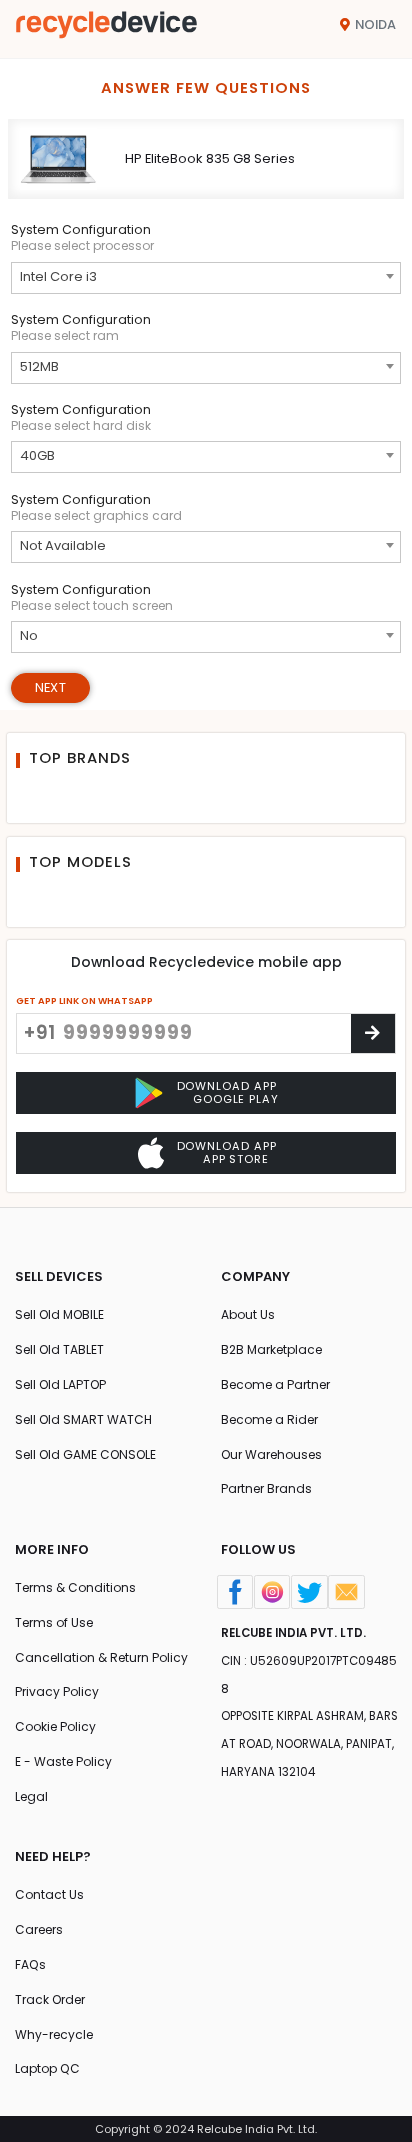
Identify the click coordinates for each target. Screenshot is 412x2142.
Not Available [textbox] (63, 545)
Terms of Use (54, 1622)
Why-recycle (54, 2034)
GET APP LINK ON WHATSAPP (84, 1000)
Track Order (50, 1999)
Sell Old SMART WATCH (83, 1419)
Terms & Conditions (75, 1587)
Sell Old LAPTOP (60, 1384)
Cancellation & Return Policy (101, 1657)
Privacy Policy (57, 1691)
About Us (248, 1314)
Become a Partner (275, 1384)
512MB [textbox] (39, 366)
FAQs (30, 1964)
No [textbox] (29, 635)
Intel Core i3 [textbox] (58, 276)
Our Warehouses (271, 1454)
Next (50, 687)
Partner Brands (266, 1488)
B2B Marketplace (271, 1349)
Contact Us (49, 1894)
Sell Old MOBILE (59, 1314)
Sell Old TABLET (59, 1349)
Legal (31, 1796)
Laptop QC (47, 2068)
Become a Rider (269, 1419)
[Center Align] (373, 1033)
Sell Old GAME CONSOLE (85, 1454)
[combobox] (206, 278)
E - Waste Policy (63, 1761)
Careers (39, 1929)
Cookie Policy (55, 1726)
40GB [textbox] (37, 455)
